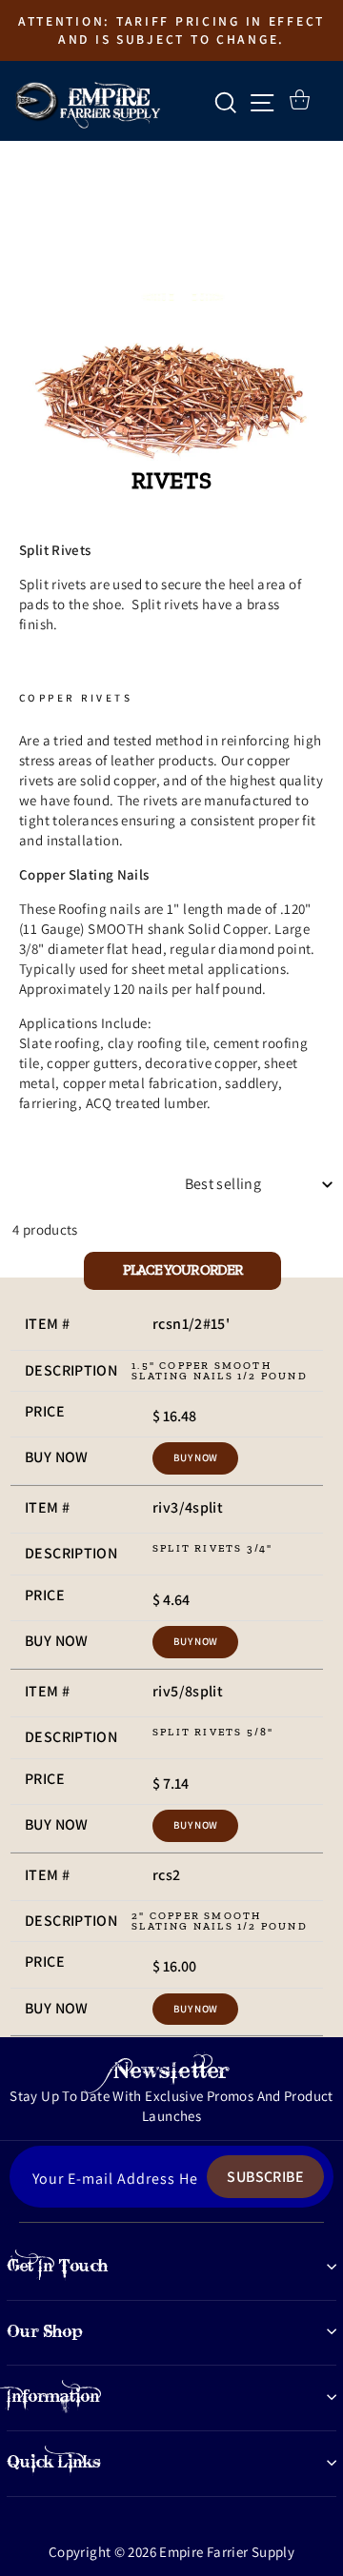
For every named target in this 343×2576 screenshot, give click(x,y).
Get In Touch (57, 2266)
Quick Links (54, 2462)
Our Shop (45, 2331)
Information (53, 2396)
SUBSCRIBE (265, 2177)
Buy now (196, 1457)
